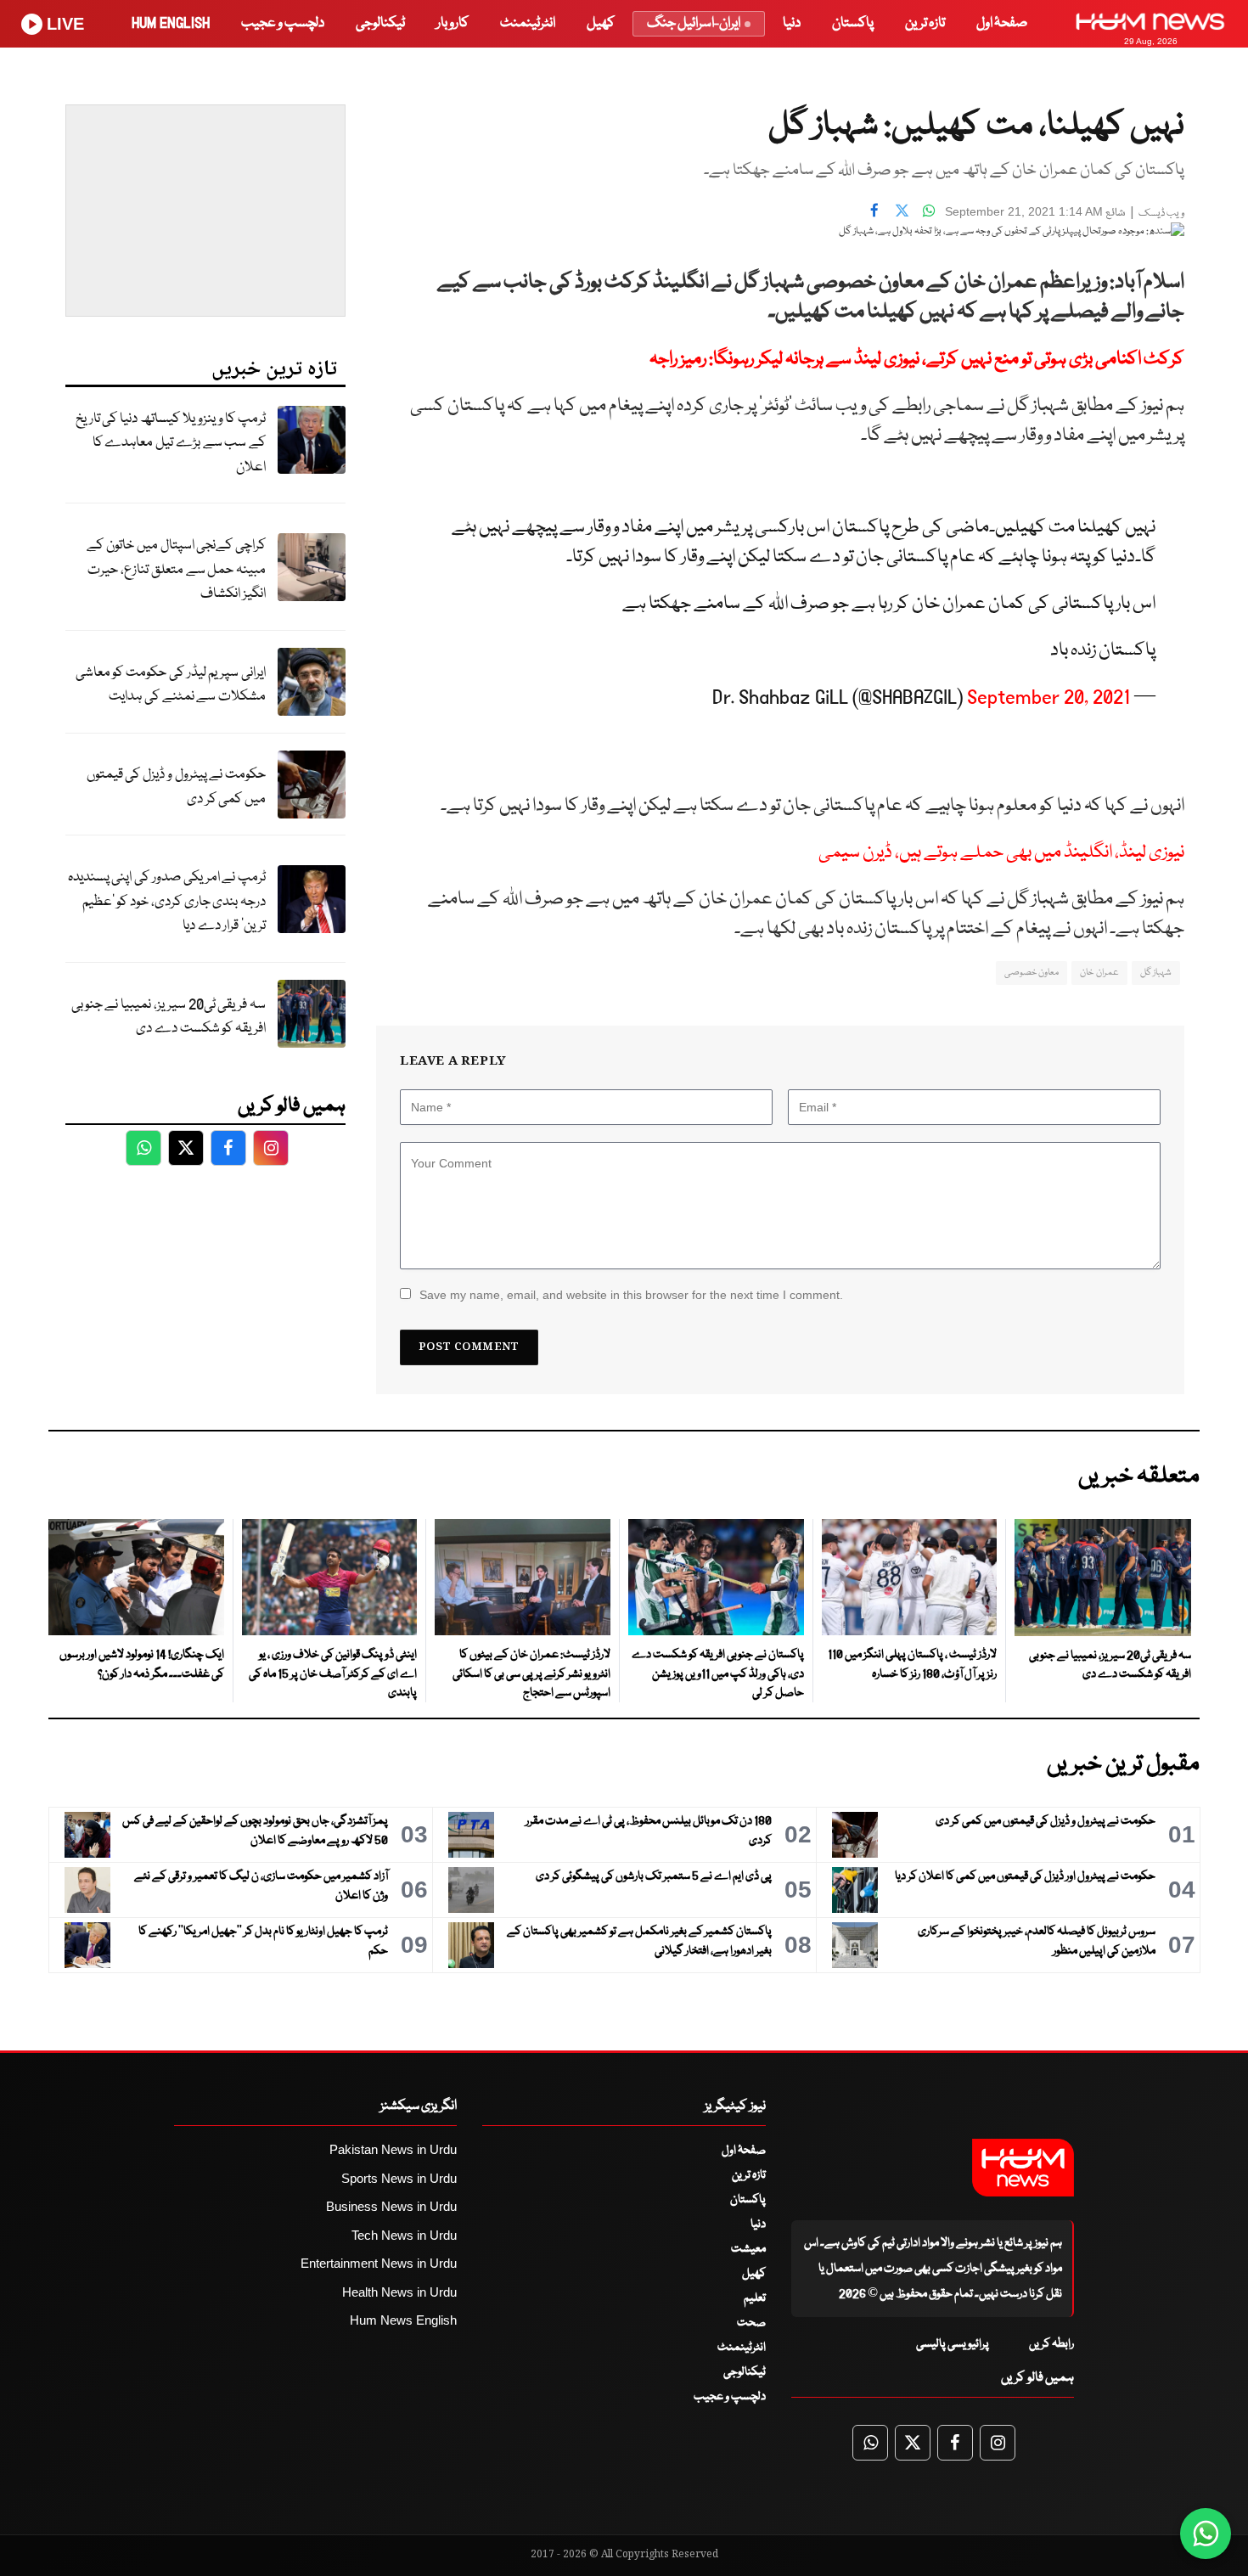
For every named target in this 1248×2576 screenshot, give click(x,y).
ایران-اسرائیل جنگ (694, 23)
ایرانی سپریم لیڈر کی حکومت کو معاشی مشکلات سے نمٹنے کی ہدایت (171, 685)
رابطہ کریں (1051, 2344)
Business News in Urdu (391, 2206)
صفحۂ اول (1002, 23)
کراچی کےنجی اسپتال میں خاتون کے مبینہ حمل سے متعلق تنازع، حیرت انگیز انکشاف (176, 570)
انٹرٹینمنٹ (528, 23)
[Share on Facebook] (874, 210)
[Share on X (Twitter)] (902, 210)
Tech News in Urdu (404, 2235)
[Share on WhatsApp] (929, 210)
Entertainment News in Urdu (379, 2263)
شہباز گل (1156, 973)
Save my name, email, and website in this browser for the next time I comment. (631, 1295)
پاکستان (853, 23)
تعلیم (755, 2298)
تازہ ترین (925, 23)
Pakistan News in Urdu (393, 2149)
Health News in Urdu (399, 2292)
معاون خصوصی (1032, 973)
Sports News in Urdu (399, 2178)
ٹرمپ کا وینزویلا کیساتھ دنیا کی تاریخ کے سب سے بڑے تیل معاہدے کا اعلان (171, 443)
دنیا (792, 23)
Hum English (171, 23)
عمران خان (1099, 973)
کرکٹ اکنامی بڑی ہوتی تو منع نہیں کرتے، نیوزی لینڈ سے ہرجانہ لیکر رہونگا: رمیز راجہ (917, 360)
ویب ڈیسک (1161, 214)
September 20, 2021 (1048, 697)
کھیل (601, 23)
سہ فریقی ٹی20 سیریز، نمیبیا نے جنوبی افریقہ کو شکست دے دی (169, 1017)
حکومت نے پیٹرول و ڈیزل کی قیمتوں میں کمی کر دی (176, 787)
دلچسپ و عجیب (283, 23)
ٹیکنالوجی (380, 23)
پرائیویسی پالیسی (953, 2344)
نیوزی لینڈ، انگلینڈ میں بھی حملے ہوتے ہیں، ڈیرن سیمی (1001, 853)
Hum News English (403, 2320)
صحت (751, 2323)
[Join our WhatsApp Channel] (1206, 2534)
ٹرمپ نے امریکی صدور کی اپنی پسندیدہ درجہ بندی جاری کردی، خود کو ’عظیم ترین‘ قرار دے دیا (167, 902)
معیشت (748, 2249)
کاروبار (453, 23)
